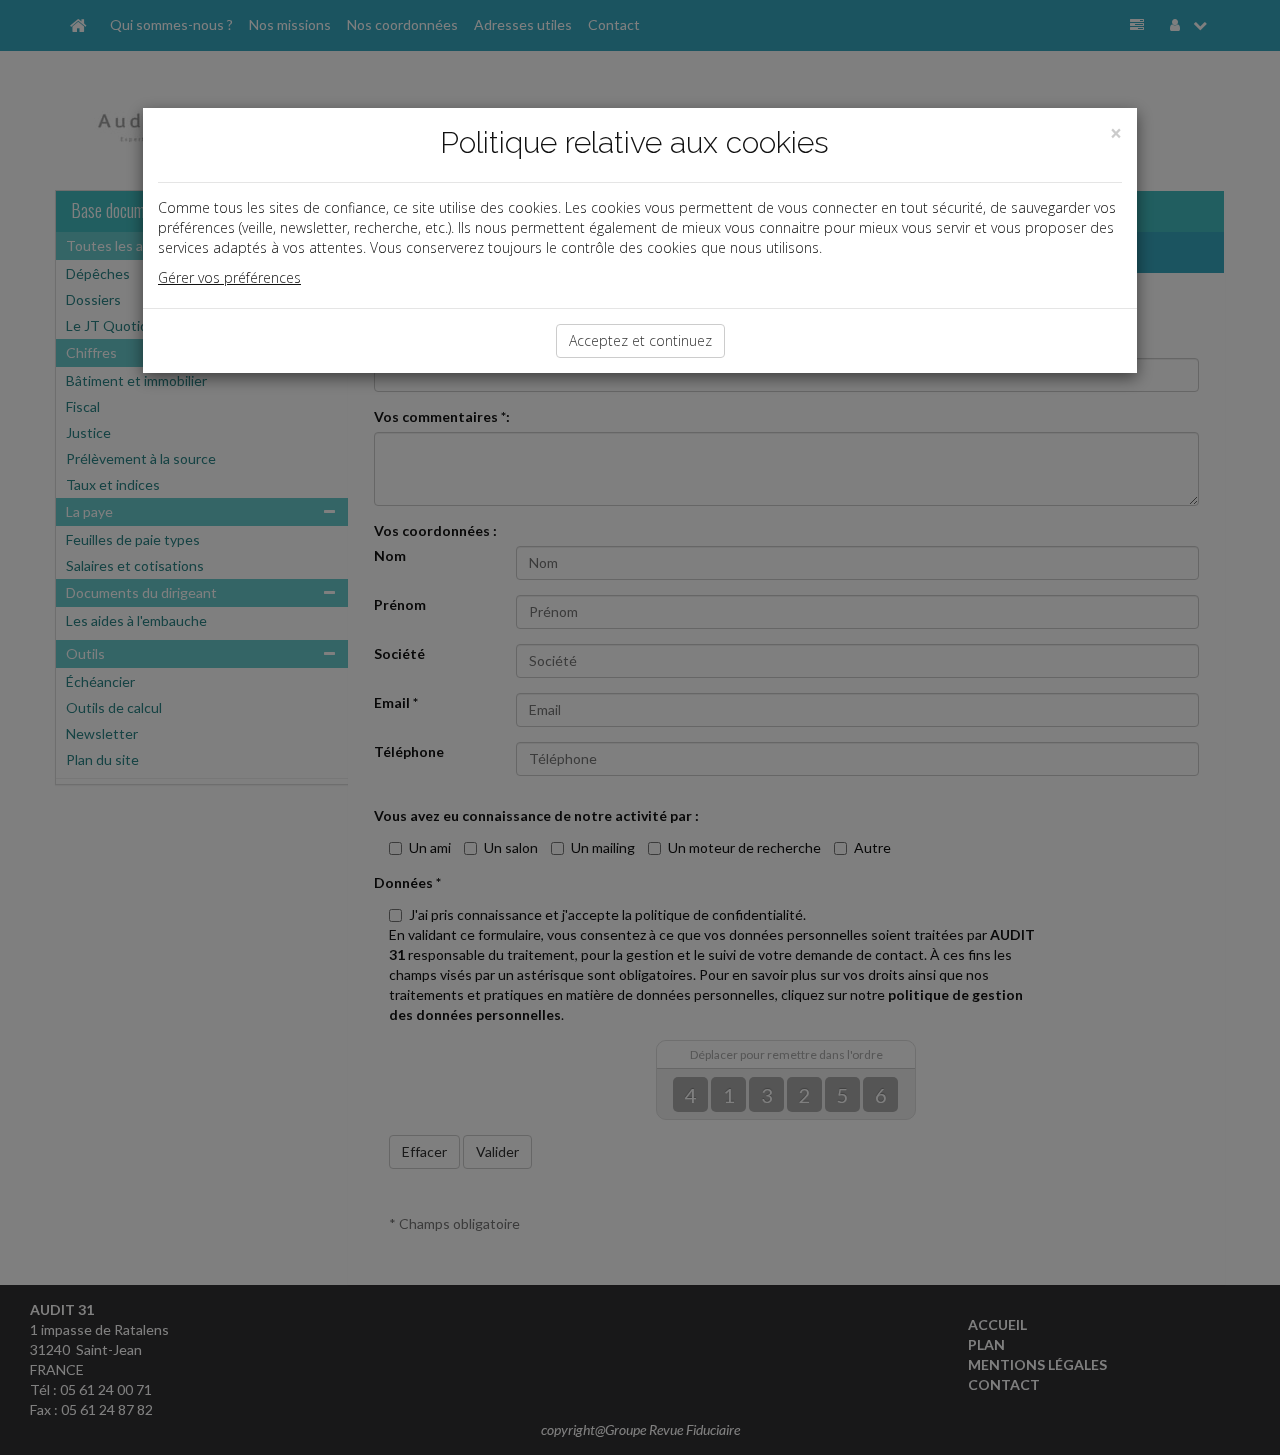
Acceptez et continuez (640, 340)
